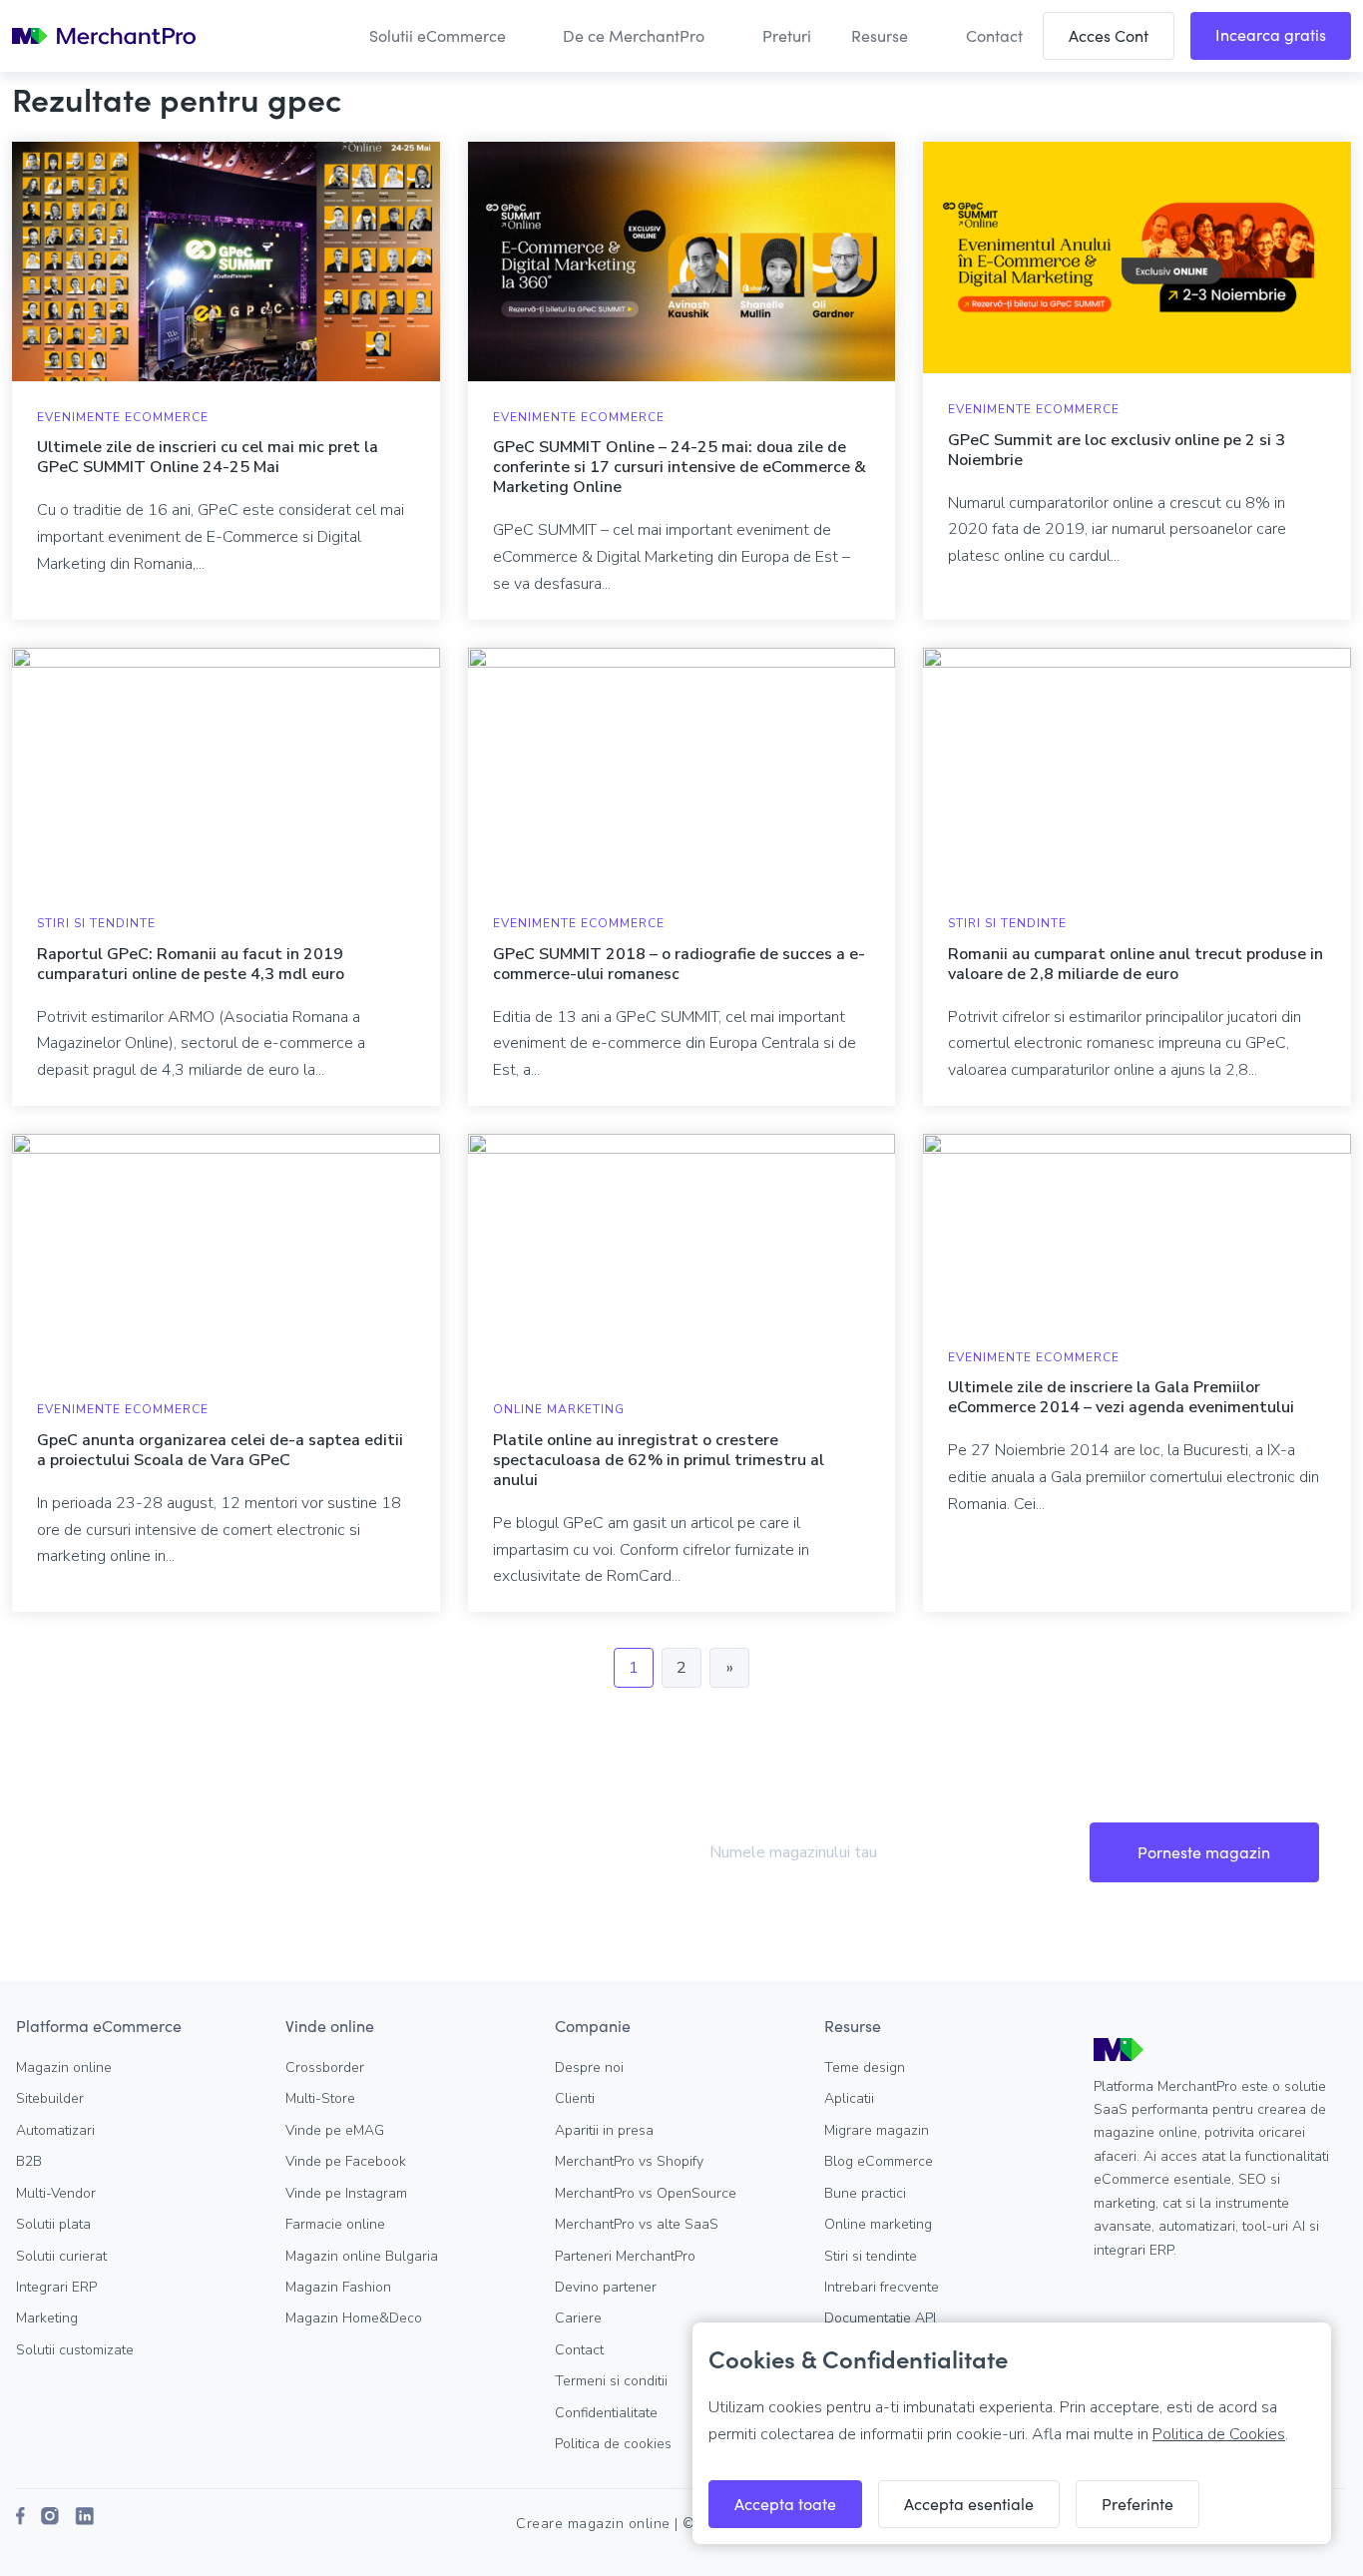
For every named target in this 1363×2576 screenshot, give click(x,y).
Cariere (578, 2318)
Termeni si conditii (611, 2381)
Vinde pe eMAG (335, 2130)
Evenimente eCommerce (123, 417)
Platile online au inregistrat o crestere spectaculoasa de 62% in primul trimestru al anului (659, 1460)
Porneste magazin (1204, 1852)
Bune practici (865, 2193)
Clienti (575, 2098)
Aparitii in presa (604, 2130)
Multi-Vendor (56, 2193)
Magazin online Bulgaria (362, 2256)
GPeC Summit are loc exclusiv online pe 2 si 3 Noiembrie (1117, 450)
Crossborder (325, 2067)
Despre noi (589, 2067)
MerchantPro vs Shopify (629, 2161)
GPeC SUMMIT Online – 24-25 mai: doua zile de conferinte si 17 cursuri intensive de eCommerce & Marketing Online (680, 467)
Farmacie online (335, 2224)
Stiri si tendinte (96, 923)
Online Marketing (559, 1409)
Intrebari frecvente (882, 2287)
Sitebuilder (50, 2098)
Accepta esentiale (969, 2504)
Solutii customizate (75, 2350)
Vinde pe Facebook (346, 2161)
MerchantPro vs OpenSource (646, 2193)
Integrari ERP (56, 2287)
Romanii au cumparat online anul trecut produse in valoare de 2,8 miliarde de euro (1136, 964)
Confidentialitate (606, 2413)
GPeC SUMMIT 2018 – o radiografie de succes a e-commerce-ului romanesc (679, 964)
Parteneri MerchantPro (625, 2256)
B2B (29, 2161)
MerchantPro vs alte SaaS (637, 2224)
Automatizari (55, 2130)
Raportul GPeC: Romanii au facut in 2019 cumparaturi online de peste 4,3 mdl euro (191, 964)
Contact (579, 2350)
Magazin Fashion (338, 2287)
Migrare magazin (877, 2130)
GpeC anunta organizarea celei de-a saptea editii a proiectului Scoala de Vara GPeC (220, 1450)
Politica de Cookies (1219, 2434)
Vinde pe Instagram (346, 2193)
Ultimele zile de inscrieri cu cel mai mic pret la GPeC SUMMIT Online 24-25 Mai (208, 457)
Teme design (865, 2067)
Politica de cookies (613, 2444)
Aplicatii (849, 2098)
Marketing (47, 2318)
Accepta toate (785, 2504)
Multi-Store (320, 2098)
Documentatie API (880, 2318)
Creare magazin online (593, 2524)
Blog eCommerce (879, 2161)
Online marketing (878, 2224)
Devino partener (606, 2287)
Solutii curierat (61, 2256)
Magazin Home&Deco (354, 2318)
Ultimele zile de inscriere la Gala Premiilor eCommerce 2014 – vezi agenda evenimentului (1121, 1397)
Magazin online (64, 2067)
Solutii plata (53, 2224)
